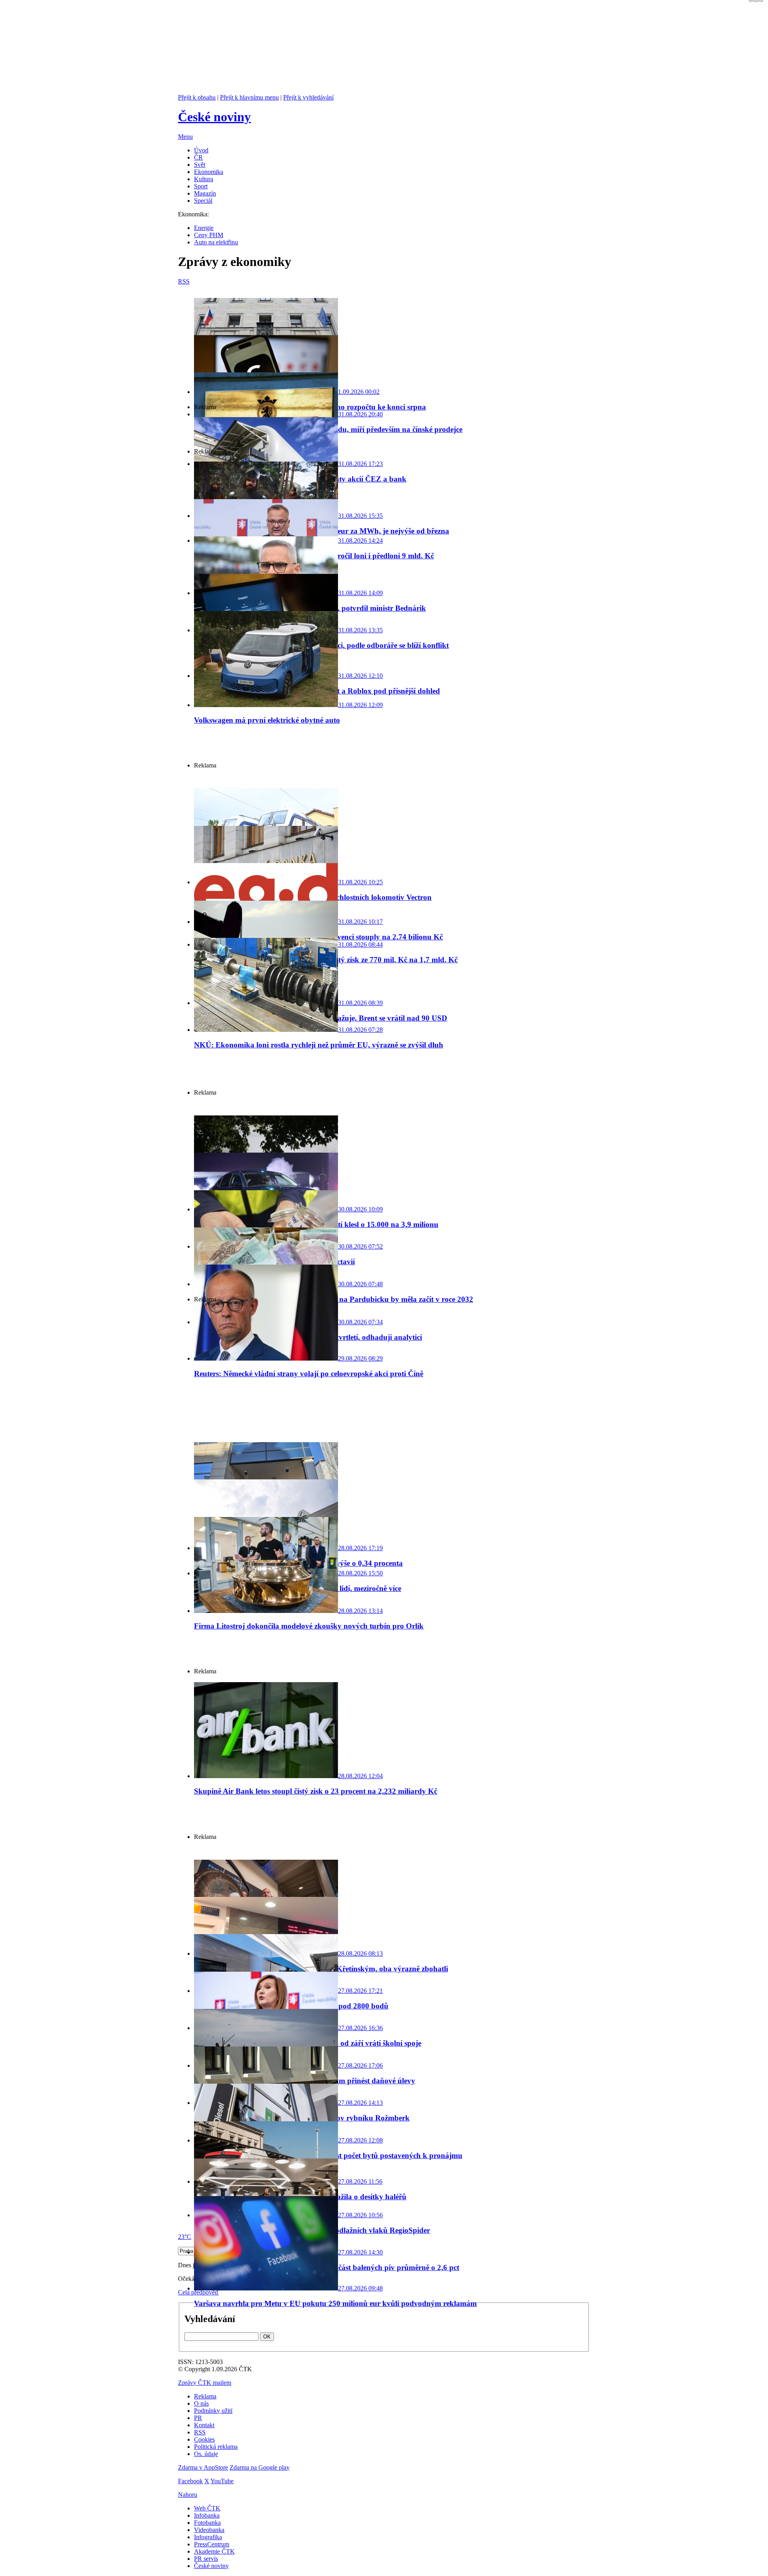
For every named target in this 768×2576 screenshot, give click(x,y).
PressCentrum (212, 2544)
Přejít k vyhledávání (308, 97)
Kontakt (204, 2425)
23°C (185, 2237)
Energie (204, 228)
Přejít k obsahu (197, 97)
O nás (201, 2403)
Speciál (203, 201)
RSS (200, 2432)
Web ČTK (207, 2508)
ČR (198, 157)
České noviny (211, 2566)
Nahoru (188, 2495)
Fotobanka (207, 2523)
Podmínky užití (213, 2411)
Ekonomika (209, 172)
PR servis (206, 2559)
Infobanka (207, 2515)
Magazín (205, 193)
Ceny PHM (209, 235)
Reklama (205, 2396)
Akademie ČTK (214, 2551)
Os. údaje (206, 2454)
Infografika (208, 2537)
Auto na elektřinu (216, 242)
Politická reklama (216, 2447)
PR (198, 2418)
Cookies (204, 2439)
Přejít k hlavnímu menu (249, 97)
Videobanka (209, 2530)
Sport (201, 186)
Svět (200, 165)
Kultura (204, 179)
